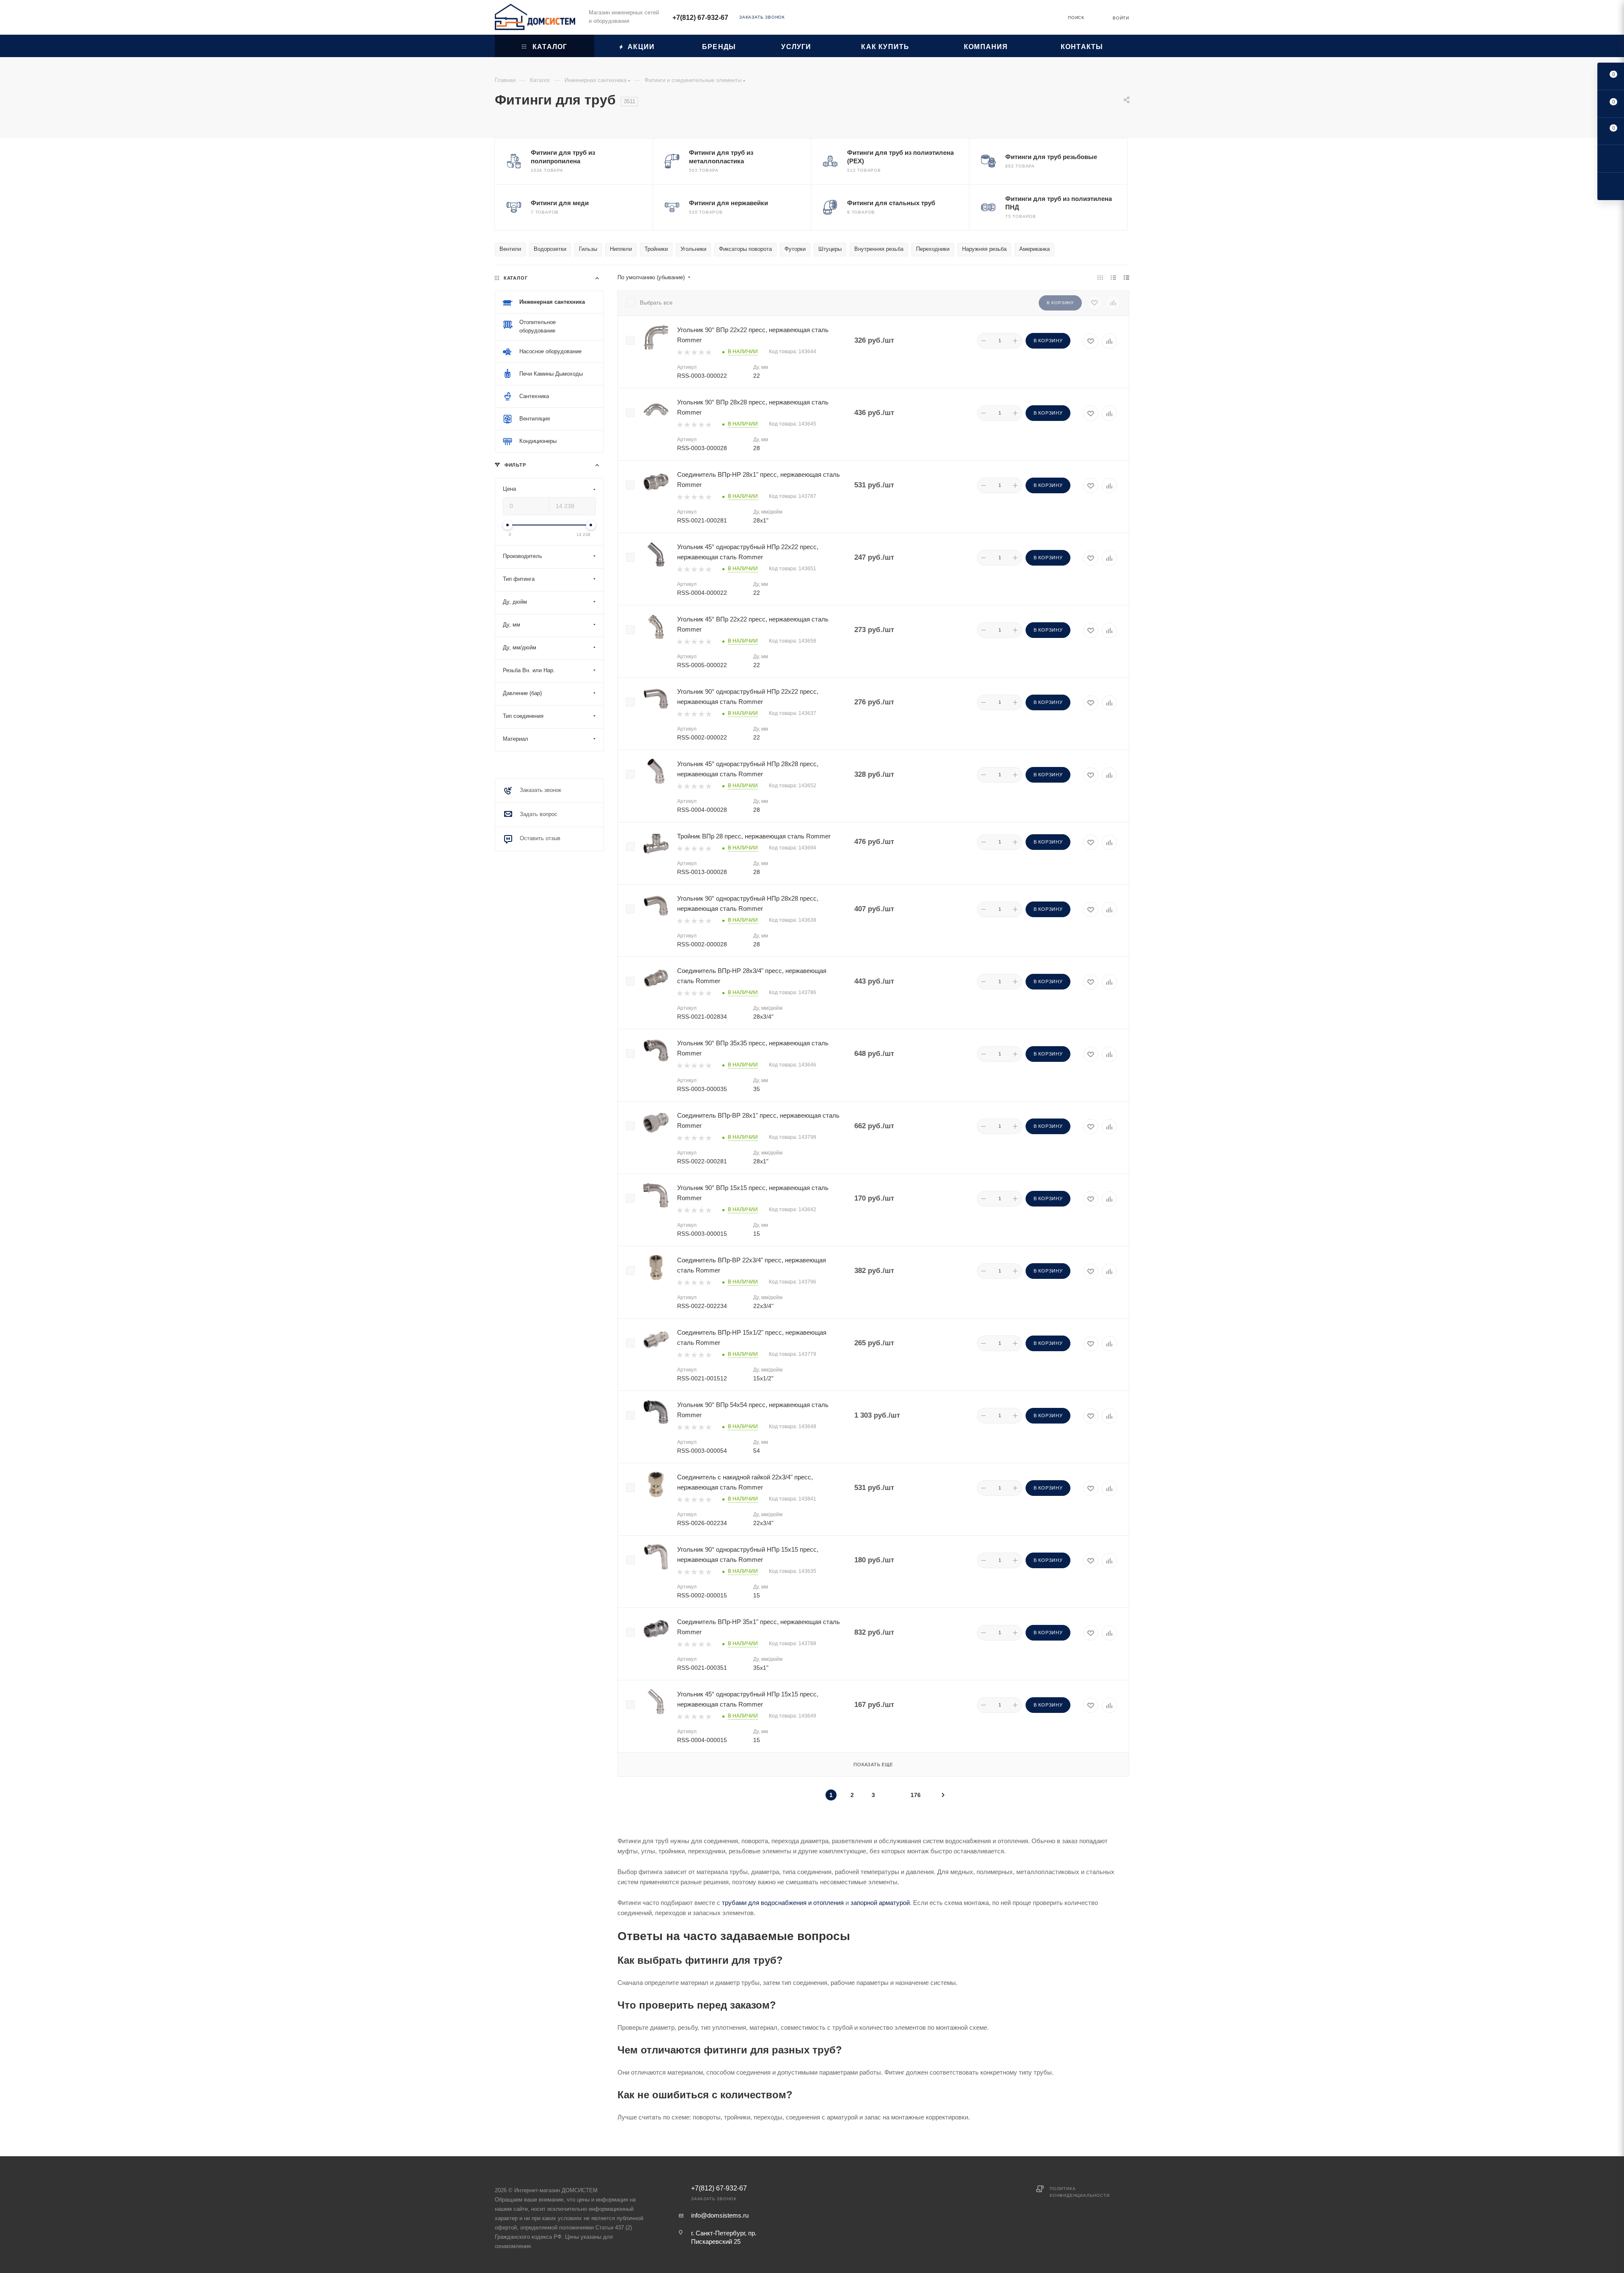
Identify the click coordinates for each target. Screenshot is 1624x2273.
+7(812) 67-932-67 (700, 18)
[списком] (1113, 278)
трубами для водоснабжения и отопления (783, 1903)
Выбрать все (656, 303)
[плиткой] (1100, 278)
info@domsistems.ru (720, 2215)
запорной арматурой (880, 1903)
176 (916, 1795)
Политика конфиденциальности (1079, 2192)
